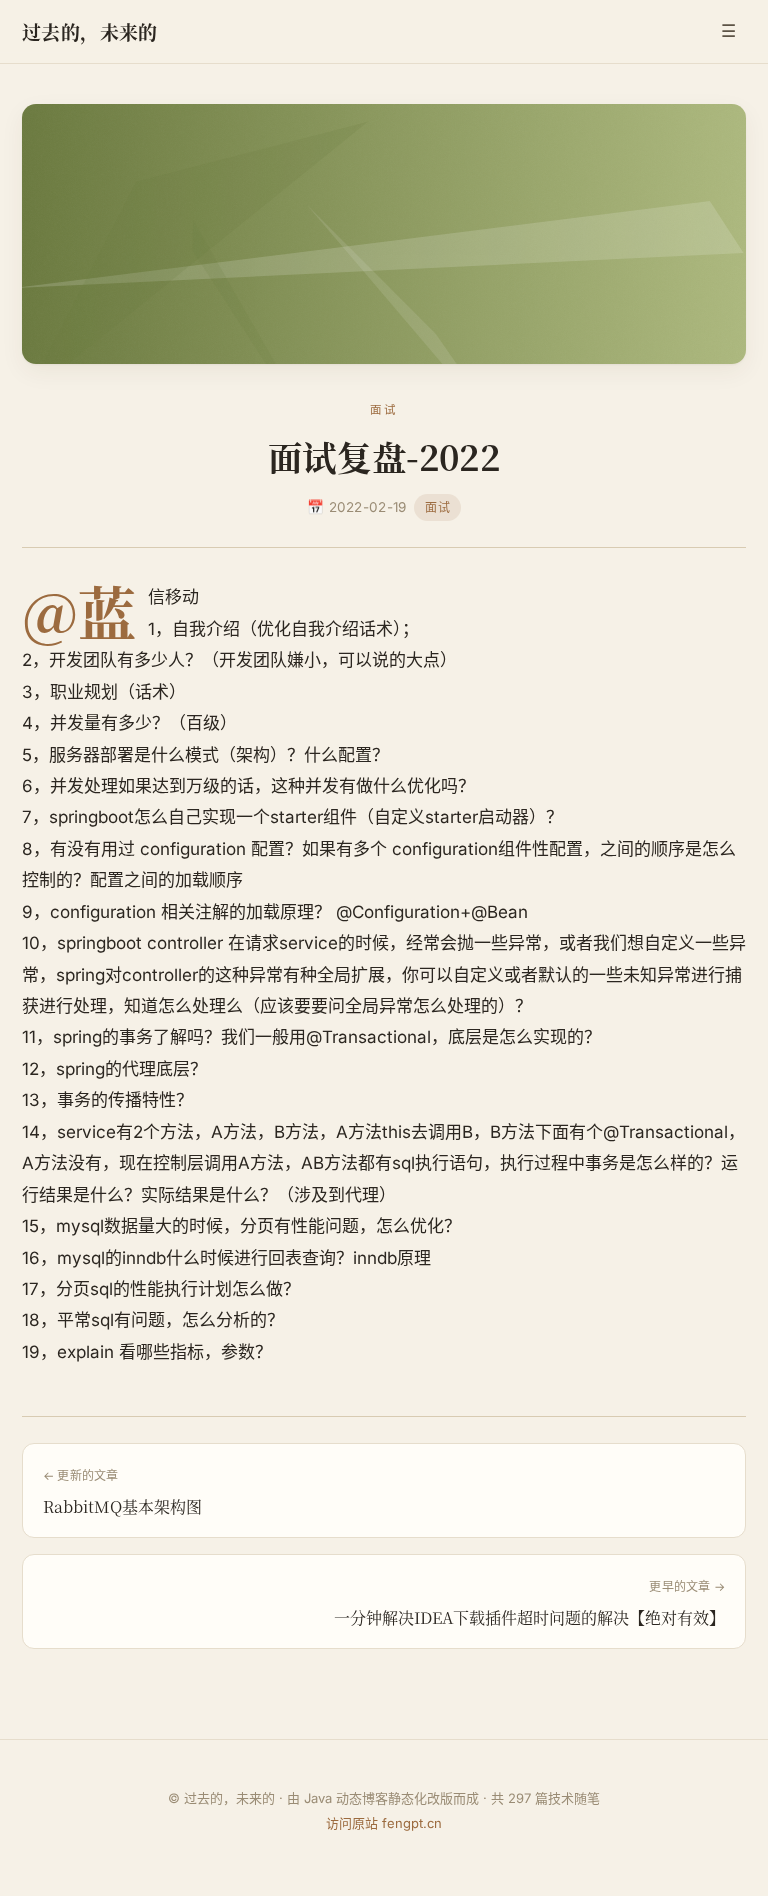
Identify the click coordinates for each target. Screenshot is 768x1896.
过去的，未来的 (90, 31)
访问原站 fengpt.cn (384, 1823)
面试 (437, 507)
